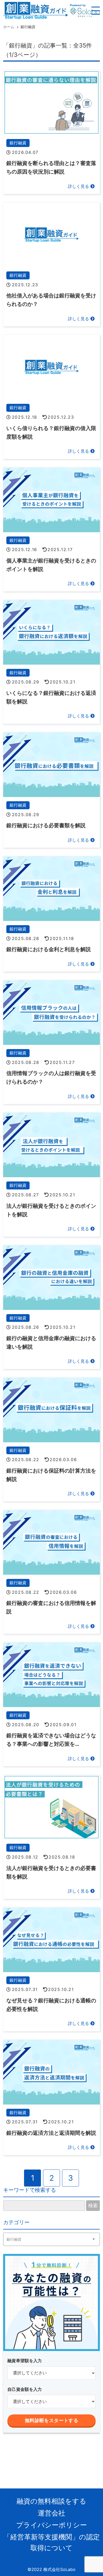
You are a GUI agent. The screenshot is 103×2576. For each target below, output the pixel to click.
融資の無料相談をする (51, 2501)
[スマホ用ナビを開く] (96, 11)
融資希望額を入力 (25, 2361)
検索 (93, 2206)
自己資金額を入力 (25, 2389)
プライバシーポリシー (51, 2525)
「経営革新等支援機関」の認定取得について (52, 2542)
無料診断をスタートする (51, 2421)
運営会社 (51, 2513)
